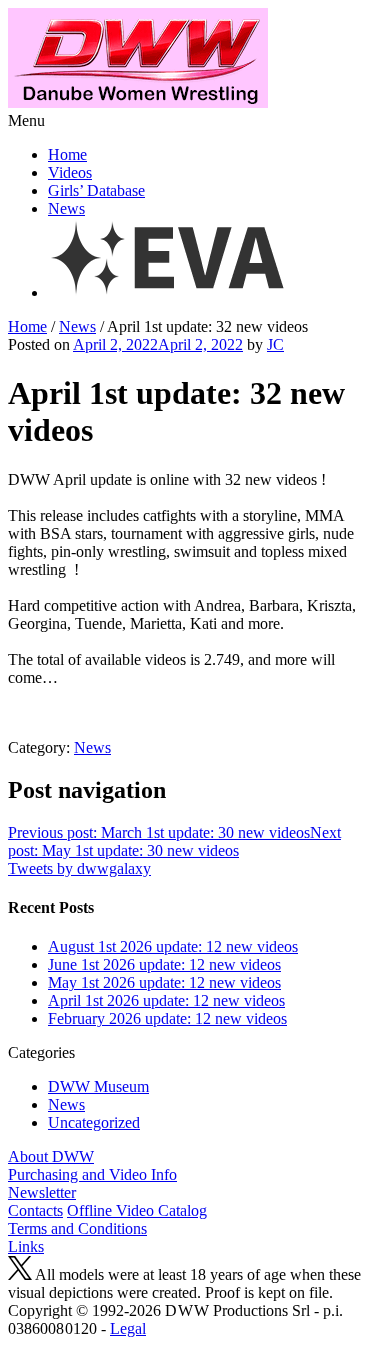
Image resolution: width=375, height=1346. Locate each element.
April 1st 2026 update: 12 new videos (166, 1000)
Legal (128, 1328)
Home (67, 154)
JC (275, 344)
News (66, 208)
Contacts (35, 1210)
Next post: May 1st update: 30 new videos (174, 841)
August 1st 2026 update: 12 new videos (173, 946)
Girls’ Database (96, 190)
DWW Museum (98, 1086)
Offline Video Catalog (137, 1210)
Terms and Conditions (77, 1228)
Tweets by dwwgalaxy (79, 868)
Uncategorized (94, 1122)
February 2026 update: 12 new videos (167, 1018)
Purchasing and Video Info (92, 1174)
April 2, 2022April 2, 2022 (158, 344)
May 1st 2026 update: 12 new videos (164, 982)
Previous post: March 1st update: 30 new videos (159, 832)
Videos (70, 172)
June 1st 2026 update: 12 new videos (164, 964)
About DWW (51, 1156)
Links (26, 1246)
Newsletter (42, 1192)
